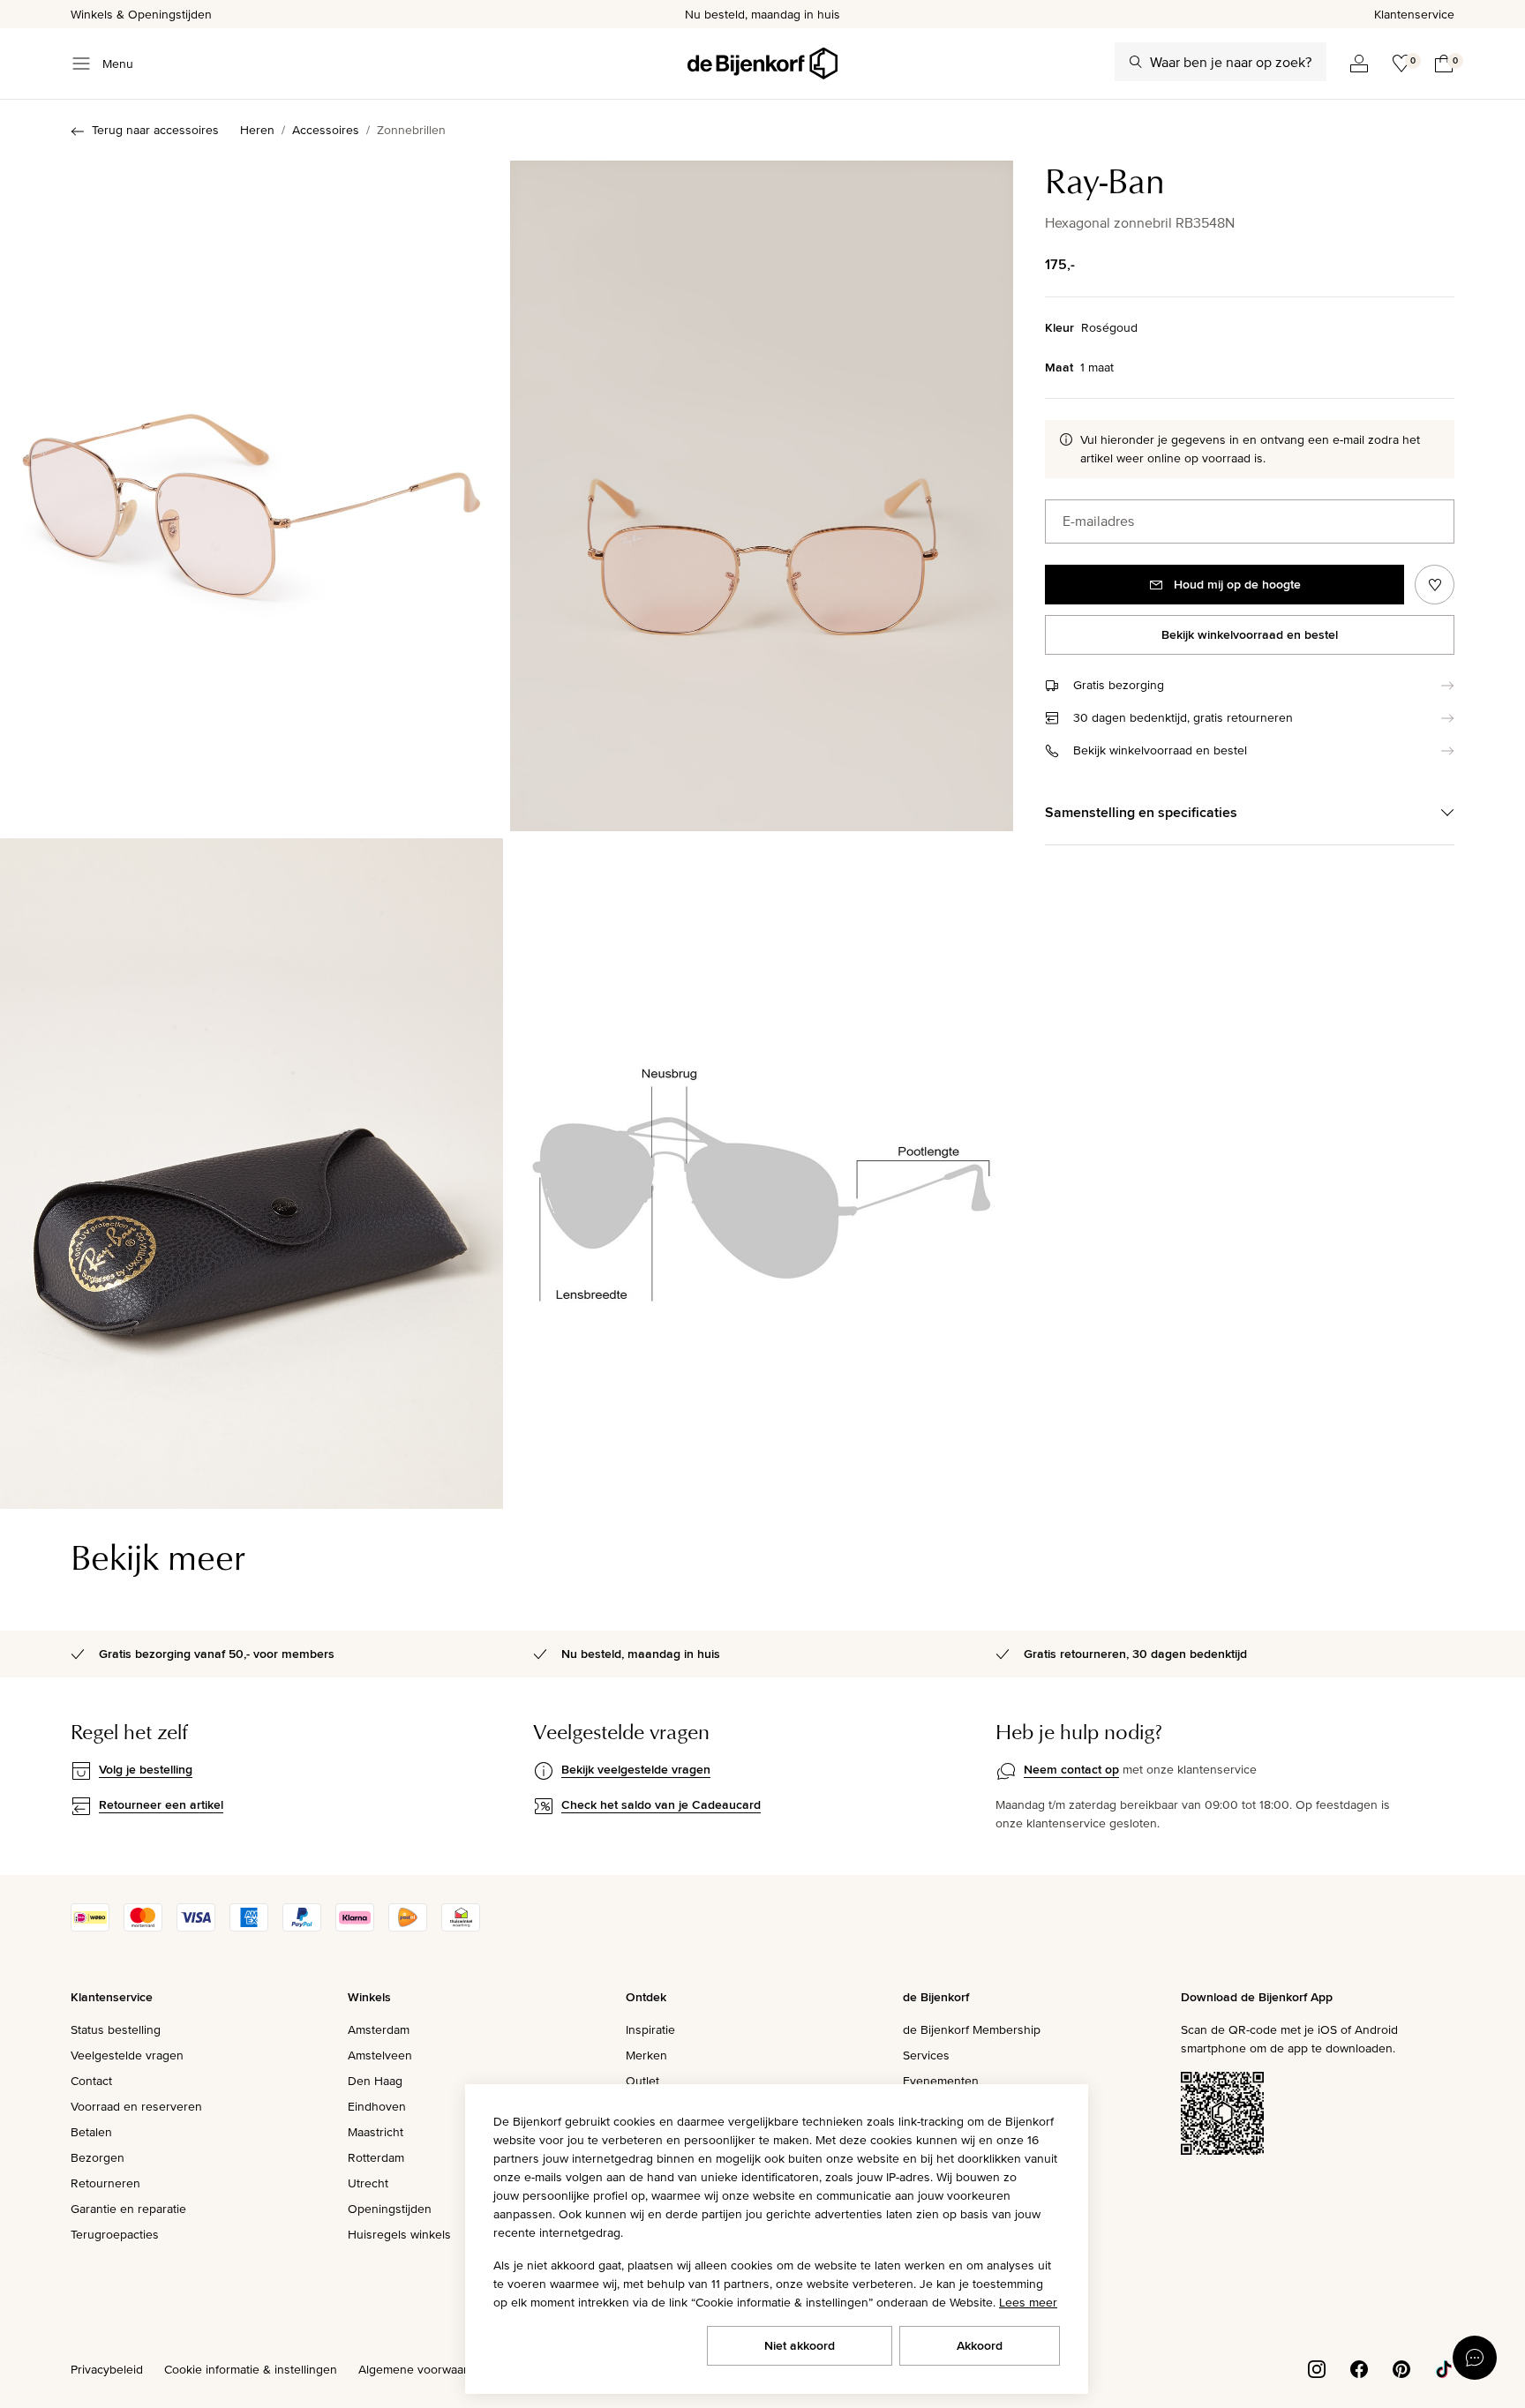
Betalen (91, 2132)
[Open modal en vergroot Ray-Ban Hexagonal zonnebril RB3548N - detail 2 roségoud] (762, 1174)
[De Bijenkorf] (762, 64)
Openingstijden (390, 2209)
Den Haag (375, 2081)
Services (926, 2055)
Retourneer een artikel (161, 1804)
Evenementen (941, 2081)
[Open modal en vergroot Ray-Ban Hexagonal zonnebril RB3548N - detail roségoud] (252, 1174)
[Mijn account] (1359, 64)
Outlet (642, 2081)
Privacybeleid (107, 2369)
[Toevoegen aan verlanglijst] (1435, 585)
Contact (91, 2081)
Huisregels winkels (399, 2234)
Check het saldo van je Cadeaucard (661, 1804)
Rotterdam (376, 2157)
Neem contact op (1071, 1769)
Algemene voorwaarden (424, 2369)
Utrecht (368, 2183)
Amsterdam (379, 2029)
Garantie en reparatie (128, 2209)
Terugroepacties (115, 2234)
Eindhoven (377, 2106)
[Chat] (1475, 2358)
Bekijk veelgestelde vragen (636, 1769)
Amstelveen (380, 2055)
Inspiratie (650, 2029)
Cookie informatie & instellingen (251, 2369)
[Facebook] (1359, 2367)
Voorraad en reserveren (136, 2106)
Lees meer (1028, 2302)
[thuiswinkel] (461, 1927)
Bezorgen (98, 2157)
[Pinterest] (1401, 2367)
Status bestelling (116, 2029)
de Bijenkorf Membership (972, 2029)
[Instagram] (1317, 2367)
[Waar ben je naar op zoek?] (1136, 62)
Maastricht (376, 2132)
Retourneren (105, 2183)
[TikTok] (1444, 2367)
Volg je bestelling (146, 1769)
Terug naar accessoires (155, 130)
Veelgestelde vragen (127, 2055)
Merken (646, 2055)
